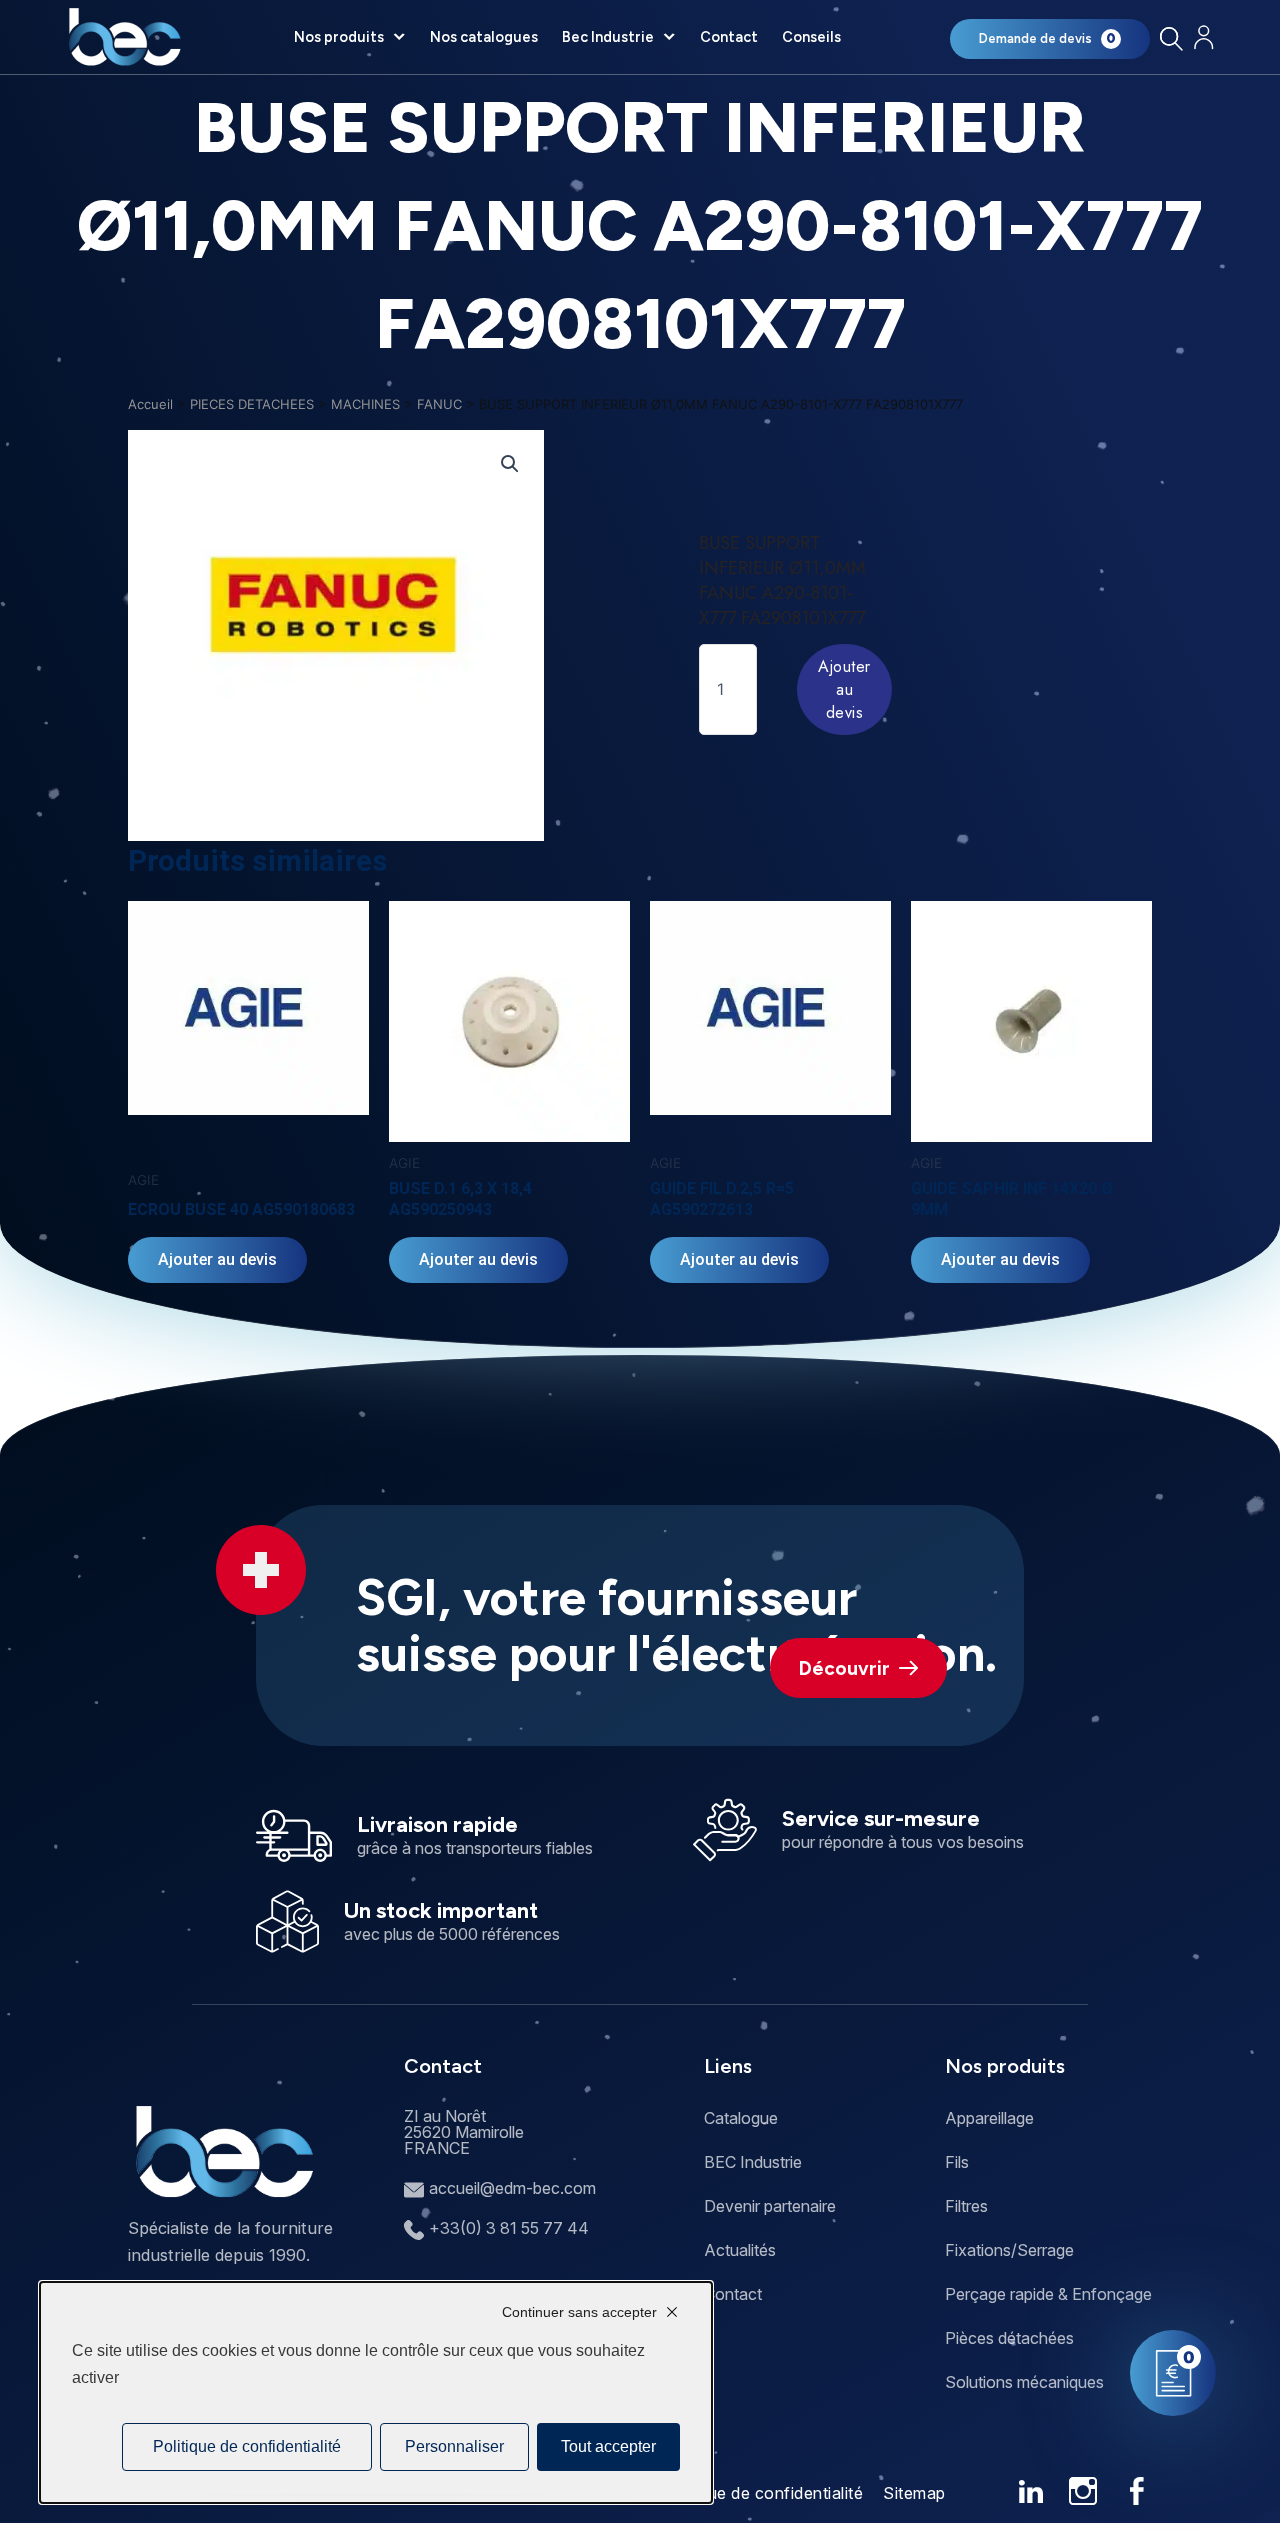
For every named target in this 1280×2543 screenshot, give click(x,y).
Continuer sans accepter (579, 2312)
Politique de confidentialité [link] (247, 2446)
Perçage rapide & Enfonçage (1048, 2294)
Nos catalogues (484, 37)
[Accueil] (124, 37)
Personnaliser (454, 2446)
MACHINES (365, 404)
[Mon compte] (1203, 37)
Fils (957, 2162)
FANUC (439, 404)
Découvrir (844, 1668)
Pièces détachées (1009, 2338)
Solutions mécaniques (1024, 2382)
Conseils (811, 37)
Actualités (740, 2250)
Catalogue (741, 2118)
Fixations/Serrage (1009, 2250)
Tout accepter (608, 2446)
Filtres (966, 2206)
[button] (510, 464)
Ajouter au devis (844, 689)
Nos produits (339, 37)
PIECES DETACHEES (252, 404)
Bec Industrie (608, 37)
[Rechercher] (1170, 38)
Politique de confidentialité (761, 2493)
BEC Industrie (753, 2162)
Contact (729, 37)
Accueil (150, 404)
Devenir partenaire (770, 2206)
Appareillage (989, 2118)
